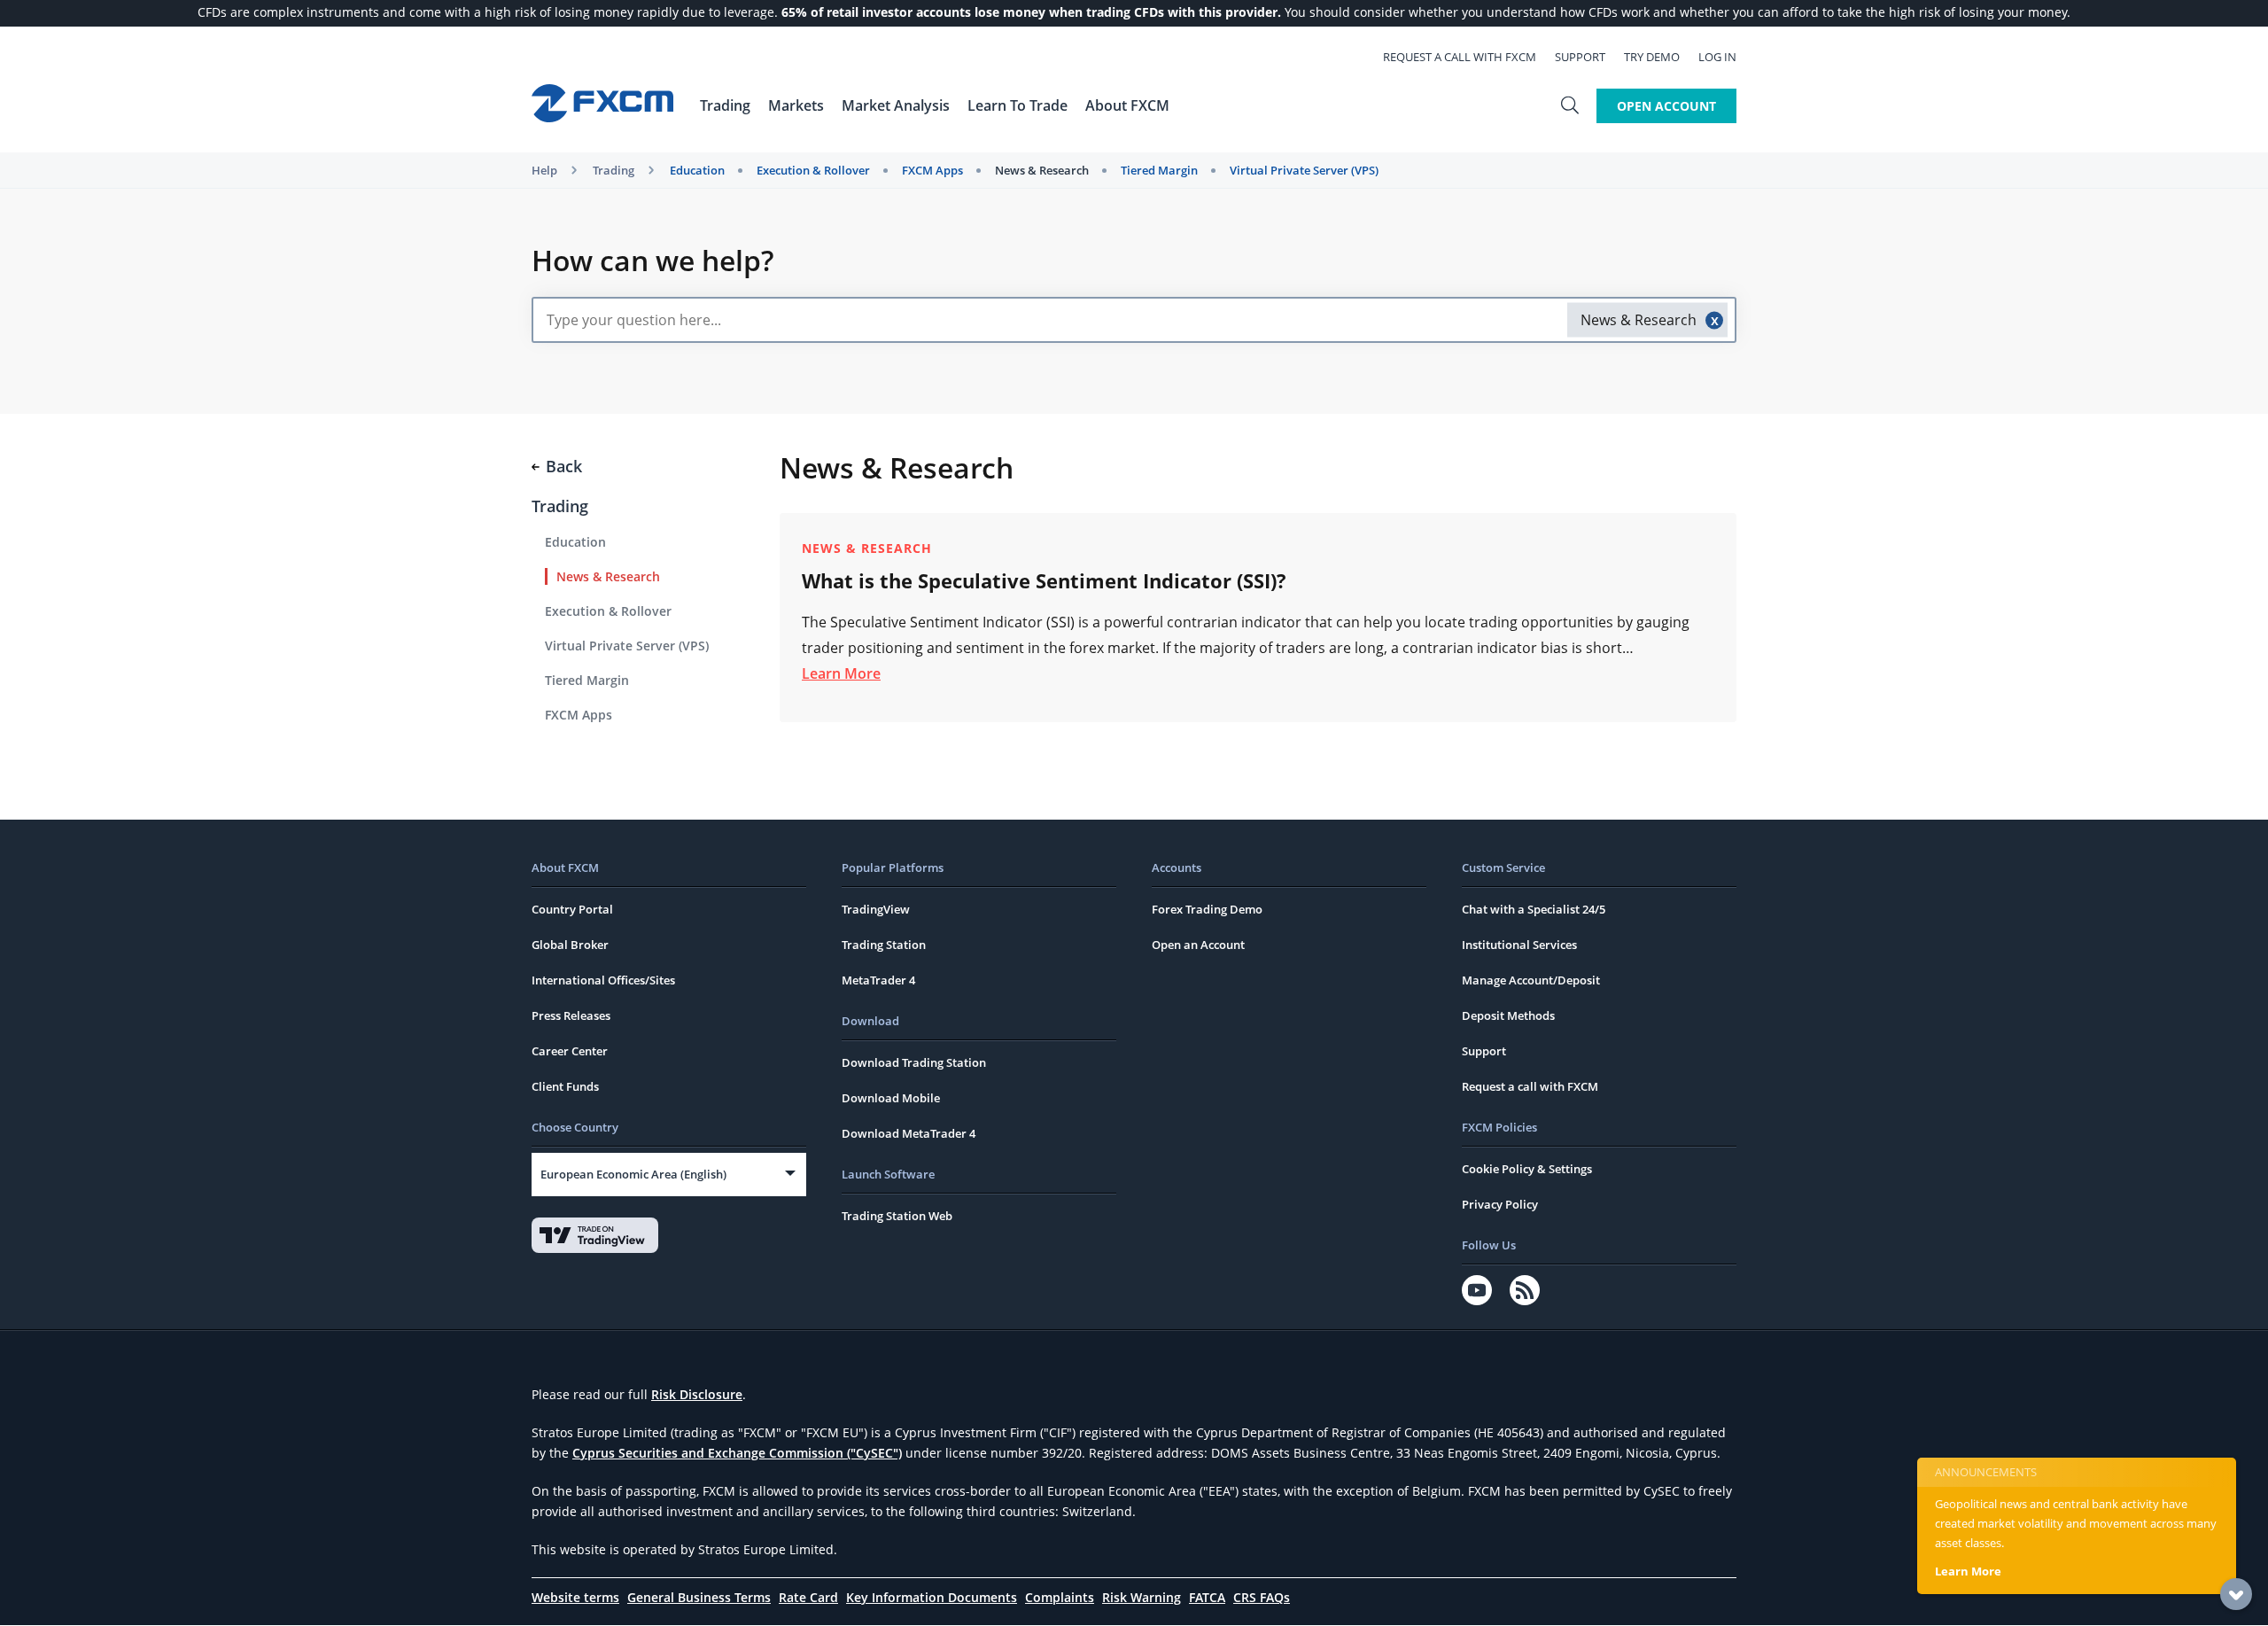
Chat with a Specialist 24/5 (1534, 909)
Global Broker (570, 945)
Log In (1717, 57)
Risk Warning (1142, 1597)
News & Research (1042, 170)
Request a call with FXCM (1460, 57)
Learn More (841, 673)
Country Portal (572, 909)
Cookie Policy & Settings (1527, 1169)
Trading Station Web (897, 1216)
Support (1580, 57)
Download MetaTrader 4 (909, 1133)
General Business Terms (699, 1597)
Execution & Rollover (813, 170)
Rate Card (808, 1597)
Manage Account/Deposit (1531, 980)
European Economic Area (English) (633, 1174)
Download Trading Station (914, 1062)
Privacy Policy (1500, 1204)
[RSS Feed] (1525, 1290)
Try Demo (1652, 57)
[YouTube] (1477, 1290)
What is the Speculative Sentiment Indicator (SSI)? (1044, 580)
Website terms (575, 1597)
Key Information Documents (932, 1597)
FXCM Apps (932, 170)
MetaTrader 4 (878, 980)
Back (564, 466)
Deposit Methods (1508, 1015)
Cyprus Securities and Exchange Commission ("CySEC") (737, 1453)
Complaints (1060, 1597)
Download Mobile (891, 1098)
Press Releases (571, 1015)
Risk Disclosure (697, 1394)
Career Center (570, 1051)
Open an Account (1198, 945)
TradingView (876, 909)
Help (544, 170)
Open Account (1666, 106)
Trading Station (884, 945)
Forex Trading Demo (1207, 909)
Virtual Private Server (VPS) (1304, 170)
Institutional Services (1519, 945)
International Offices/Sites (603, 980)
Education (697, 170)
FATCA (1207, 1597)
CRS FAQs (1262, 1597)
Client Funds (565, 1086)
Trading (614, 170)
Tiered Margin (1159, 170)
